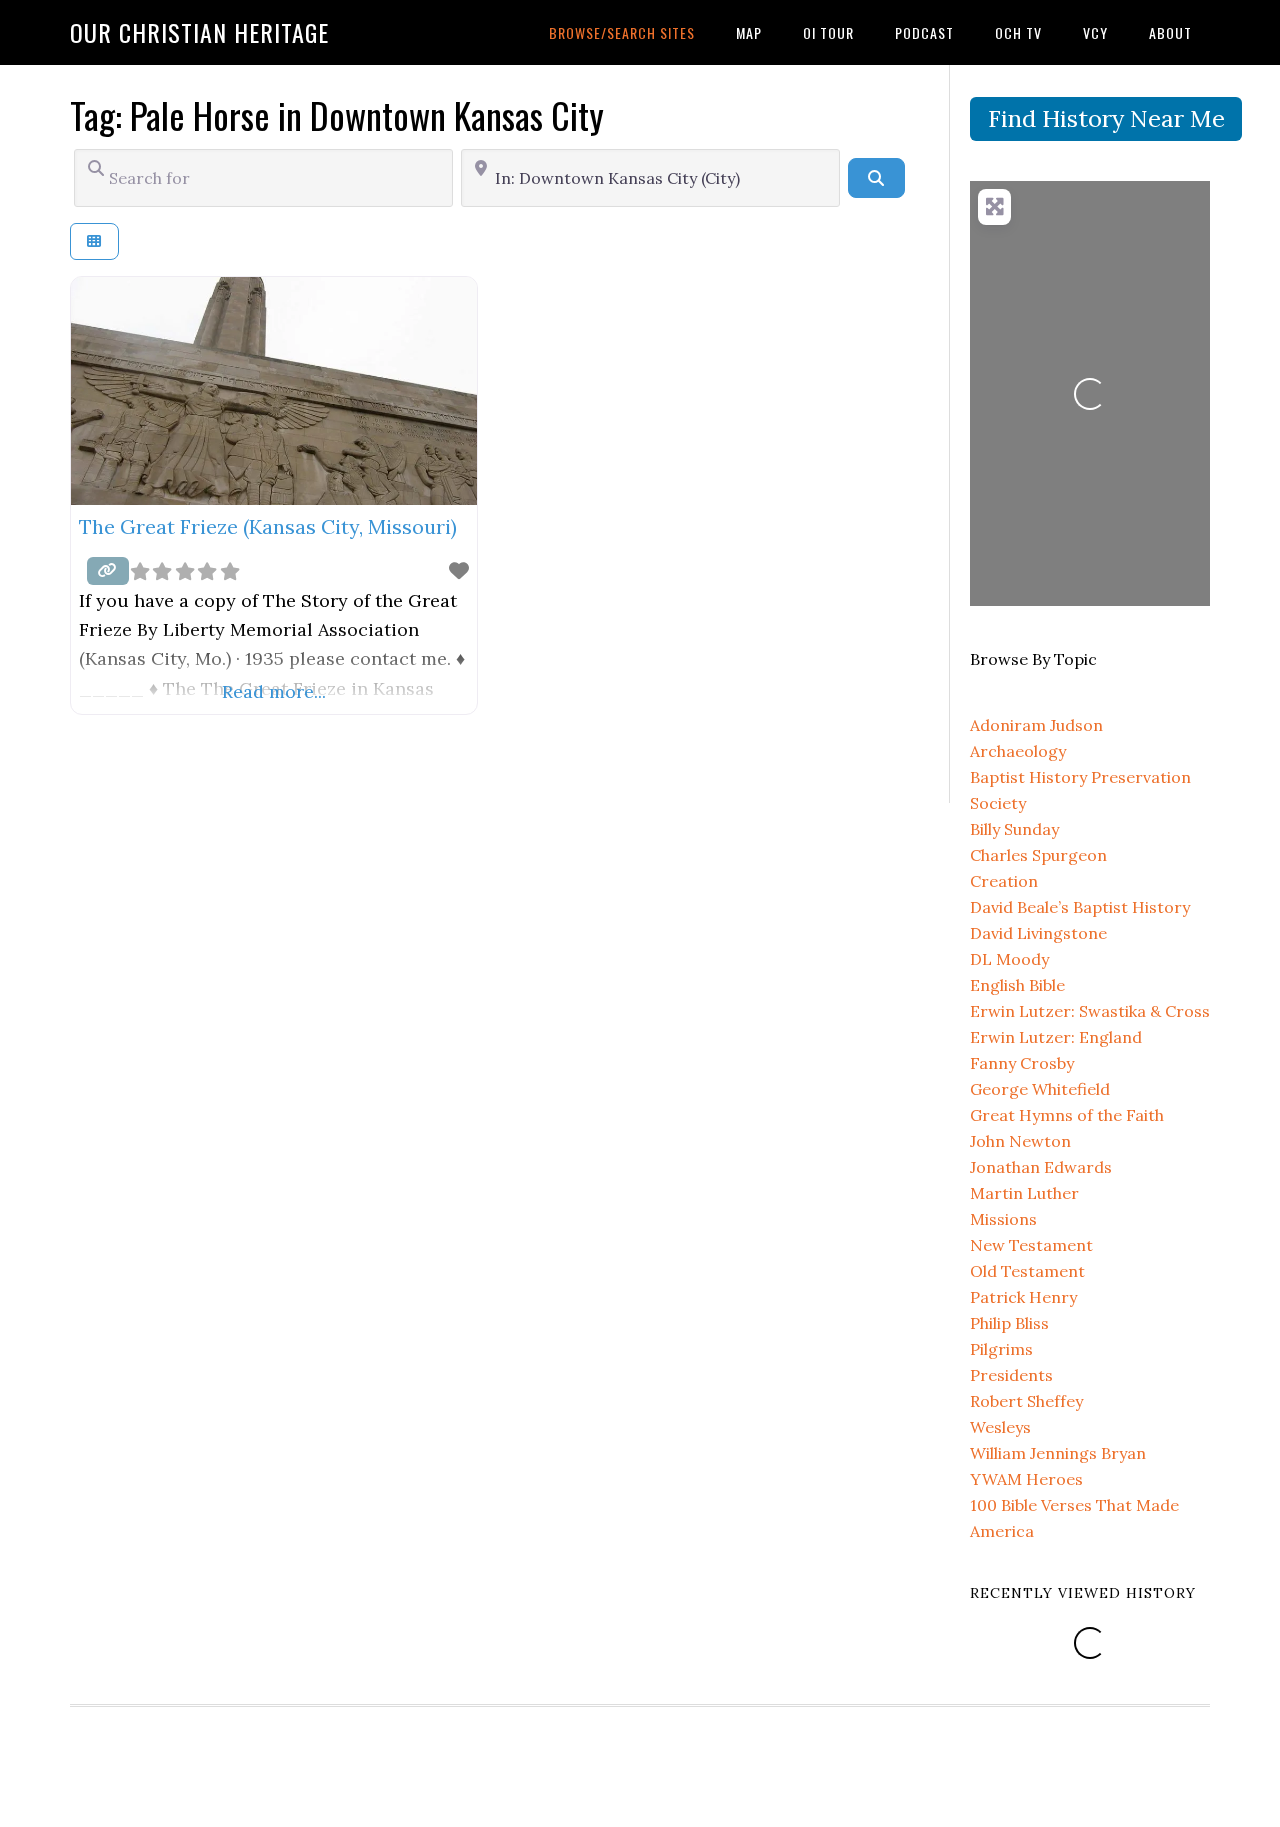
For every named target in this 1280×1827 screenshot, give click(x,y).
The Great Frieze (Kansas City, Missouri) (268, 526)
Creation (1004, 881)
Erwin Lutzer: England (1056, 1037)
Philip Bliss (1009, 1323)
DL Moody (1009, 959)
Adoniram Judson (1036, 725)
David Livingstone (1038, 933)
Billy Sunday (1014, 829)
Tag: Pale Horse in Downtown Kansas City (337, 114)
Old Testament (1027, 1271)
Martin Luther (1024, 1193)
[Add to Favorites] (459, 570)
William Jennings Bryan (1058, 1453)
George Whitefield (1040, 1089)
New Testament (1031, 1245)
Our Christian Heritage (199, 32)
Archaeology (1018, 751)
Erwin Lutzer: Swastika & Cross (1090, 1011)
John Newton (1020, 1141)
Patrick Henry (1023, 1297)
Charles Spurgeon (1038, 855)
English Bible (1017, 985)
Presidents (1011, 1375)
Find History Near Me (1106, 118)
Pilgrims (1001, 1349)
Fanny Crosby (1022, 1063)
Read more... (274, 691)
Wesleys (1000, 1427)
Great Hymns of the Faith (1067, 1115)
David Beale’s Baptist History (1080, 907)
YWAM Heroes (1026, 1479)
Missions (1003, 1219)
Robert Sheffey (1026, 1401)
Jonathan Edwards (1041, 1167)
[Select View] (94, 241)
